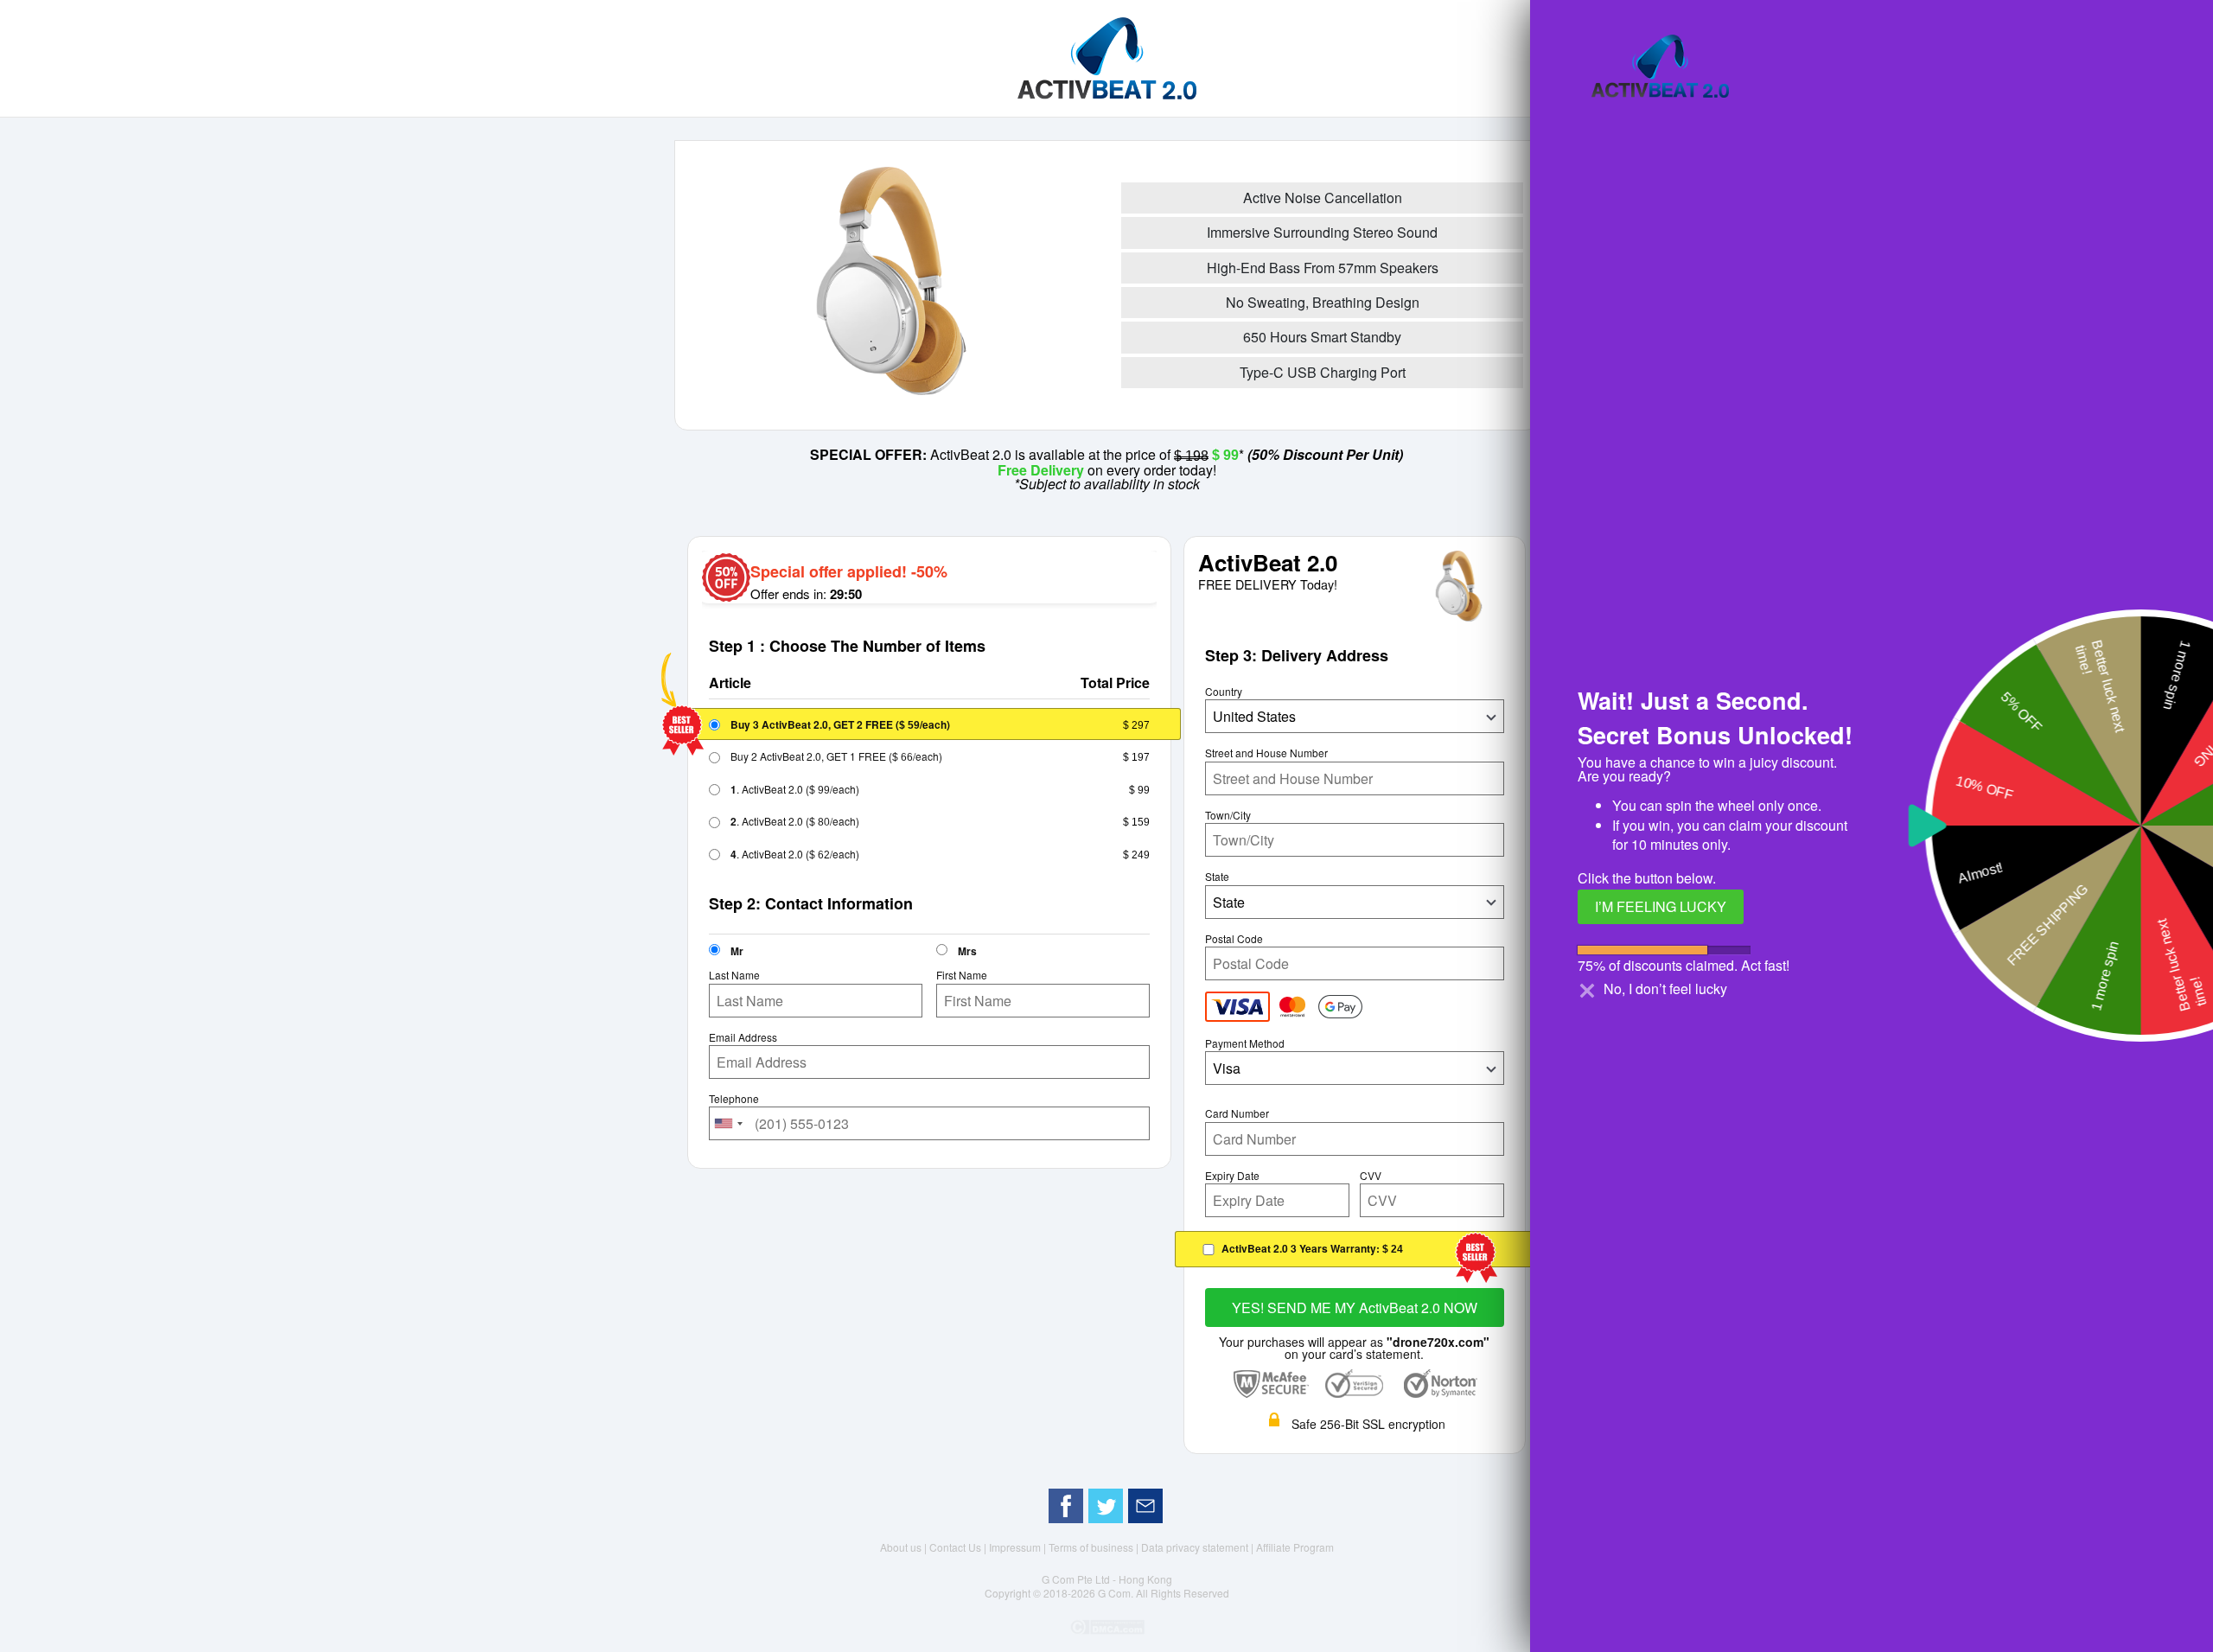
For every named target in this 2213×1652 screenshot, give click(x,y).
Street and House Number (1266, 753)
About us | (905, 1547)
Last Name (734, 975)
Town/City (1228, 815)
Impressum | (1019, 1547)
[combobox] (729, 1123)
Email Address (743, 1037)
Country (1224, 692)
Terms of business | (1095, 1547)
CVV (1371, 1176)
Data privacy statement (1196, 1547)
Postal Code (1234, 939)
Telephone (734, 1099)
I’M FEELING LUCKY (1661, 906)
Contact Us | (959, 1547)
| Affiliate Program (1292, 1547)
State (1217, 877)
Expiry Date (1232, 1176)
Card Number (1237, 1113)
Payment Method (1245, 1043)
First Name (962, 975)
